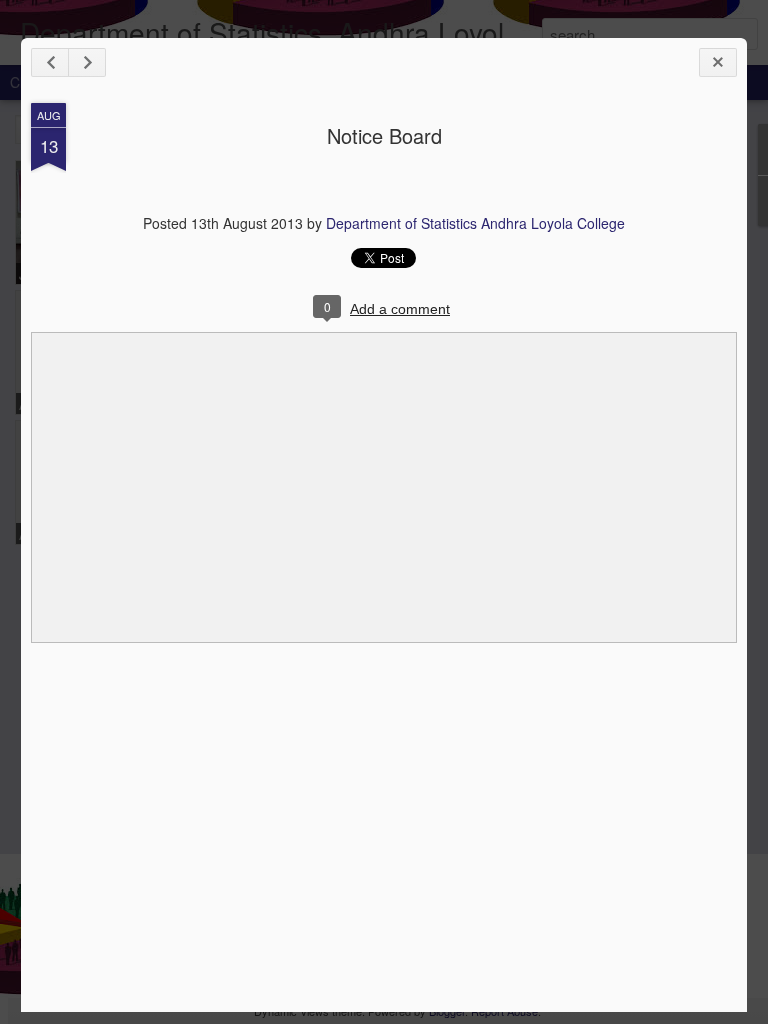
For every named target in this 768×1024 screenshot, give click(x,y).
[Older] (87, 62)
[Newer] (50, 62)
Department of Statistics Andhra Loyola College (475, 223)
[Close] (718, 62)
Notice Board (384, 135)
